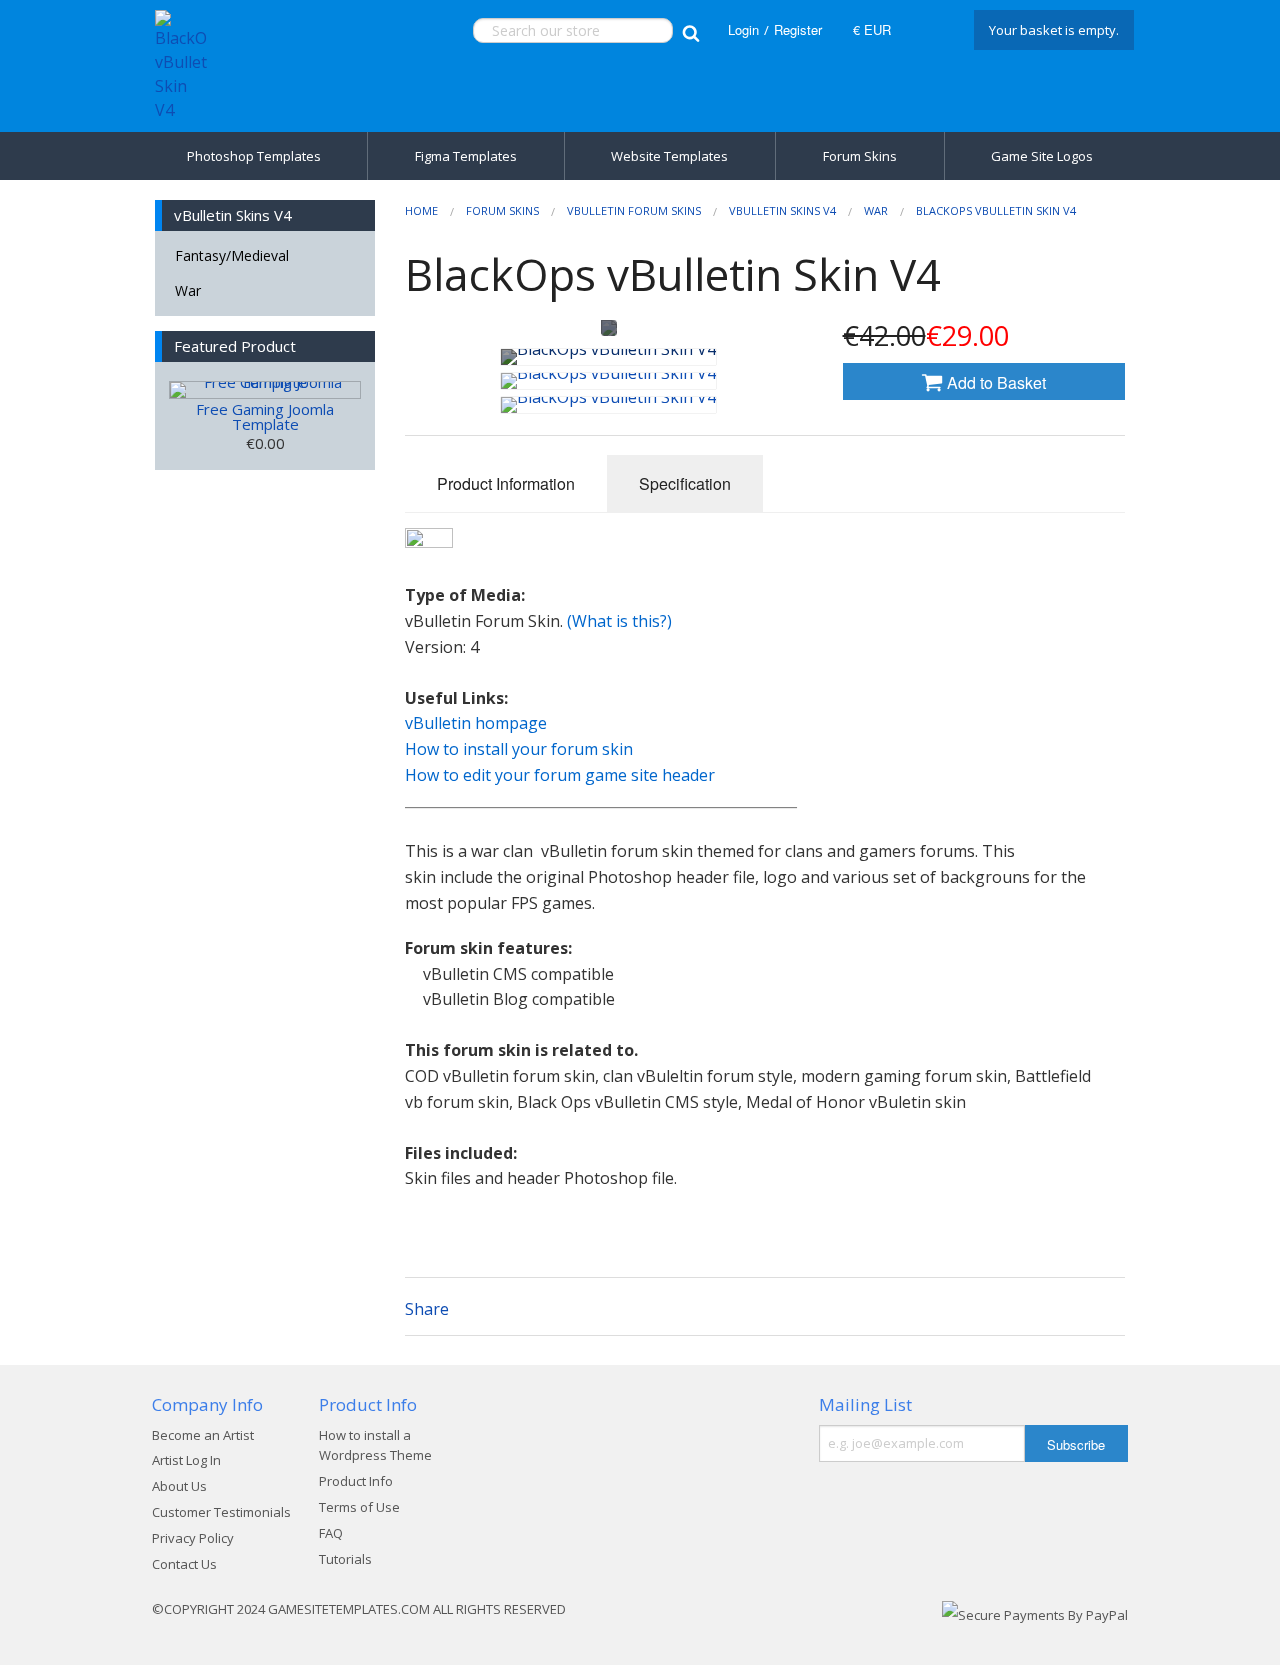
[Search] (690, 30)
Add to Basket (994, 382)
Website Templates (669, 156)
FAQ (331, 1533)
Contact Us (184, 1564)
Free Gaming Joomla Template (265, 416)
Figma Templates (466, 156)
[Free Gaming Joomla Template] (265, 390)
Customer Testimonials (221, 1512)
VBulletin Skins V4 (782, 210)
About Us (179, 1486)
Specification (685, 483)
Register (798, 29)
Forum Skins (860, 156)
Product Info (356, 1481)
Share (427, 1309)
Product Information (506, 483)
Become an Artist (203, 1435)
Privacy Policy (193, 1538)
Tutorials (345, 1559)
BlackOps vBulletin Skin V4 (996, 210)
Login (743, 29)
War (188, 290)
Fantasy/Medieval (232, 255)
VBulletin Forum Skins (634, 210)
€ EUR (872, 29)
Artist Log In (186, 1460)
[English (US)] (930, 30)
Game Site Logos (1042, 156)
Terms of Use (359, 1507)
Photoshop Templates (254, 156)
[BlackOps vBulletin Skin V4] (608, 357)
